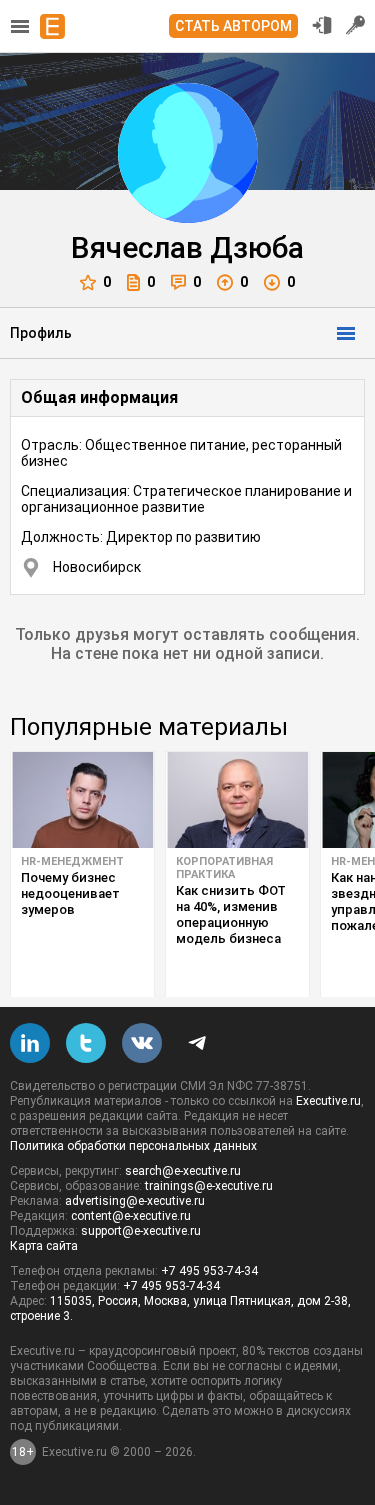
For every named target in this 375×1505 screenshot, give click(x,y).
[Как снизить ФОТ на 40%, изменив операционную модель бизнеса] (237, 800)
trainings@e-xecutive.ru (209, 1186)
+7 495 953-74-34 (209, 1271)
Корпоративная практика (224, 868)
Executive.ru (328, 1101)
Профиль (41, 333)
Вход (322, 25)
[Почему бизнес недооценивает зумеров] (82, 800)
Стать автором (233, 26)
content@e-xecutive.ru (131, 1216)
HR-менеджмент (72, 861)
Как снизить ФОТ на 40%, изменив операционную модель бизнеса (231, 914)
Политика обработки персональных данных (133, 1146)
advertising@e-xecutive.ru (135, 1201)
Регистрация (356, 25)
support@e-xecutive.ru (141, 1231)
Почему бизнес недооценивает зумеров (70, 893)
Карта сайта (44, 1246)
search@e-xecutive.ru (183, 1171)
